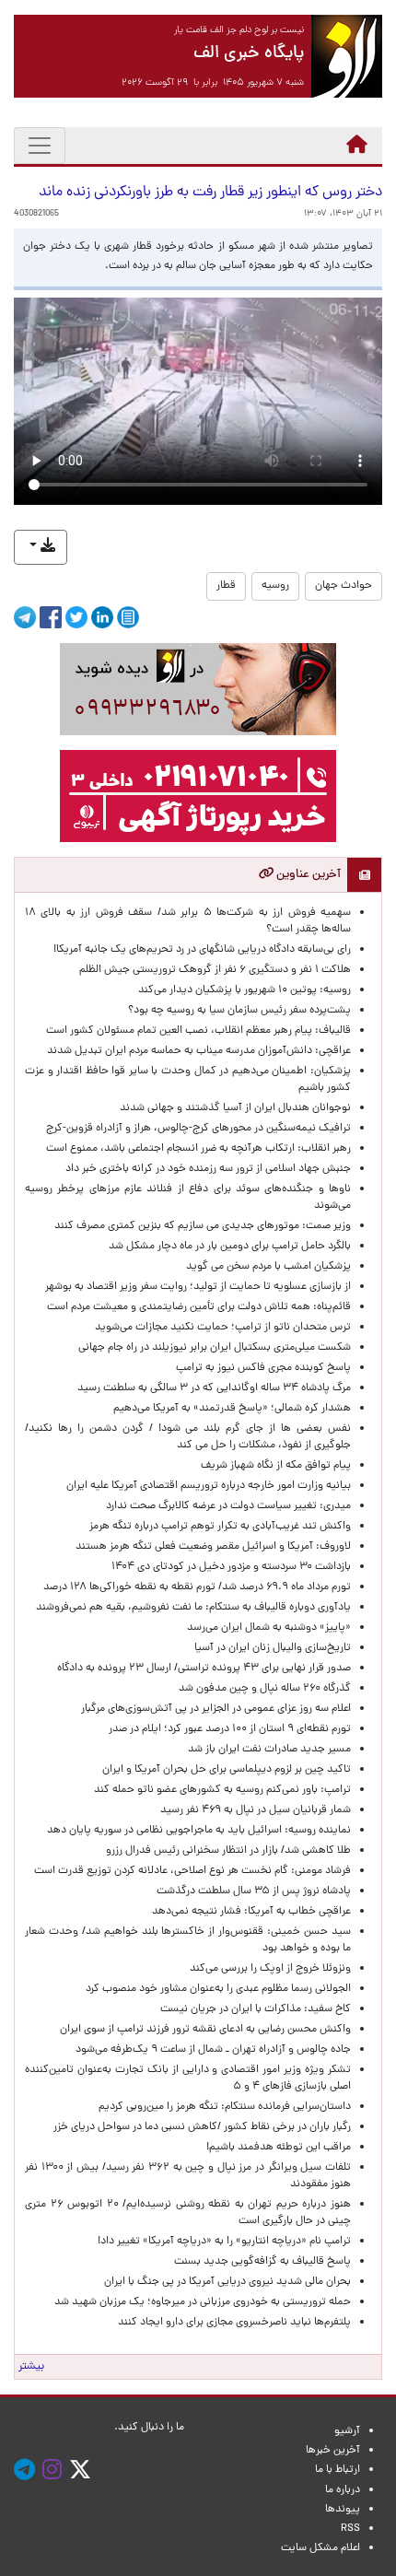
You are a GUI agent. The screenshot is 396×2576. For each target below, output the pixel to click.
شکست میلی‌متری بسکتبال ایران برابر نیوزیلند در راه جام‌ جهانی (215, 1348)
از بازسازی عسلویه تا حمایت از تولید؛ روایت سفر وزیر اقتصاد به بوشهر (198, 1287)
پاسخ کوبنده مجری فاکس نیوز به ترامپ (263, 1368)
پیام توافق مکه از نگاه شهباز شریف (276, 1466)
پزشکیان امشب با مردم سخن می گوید (268, 1267)
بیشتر (31, 2367)
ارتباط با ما (338, 2470)
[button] (41, 547)
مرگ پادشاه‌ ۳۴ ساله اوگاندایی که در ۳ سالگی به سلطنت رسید (214, 1388)
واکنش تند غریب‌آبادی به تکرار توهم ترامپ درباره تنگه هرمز (220, 1527)
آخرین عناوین (307, 875)
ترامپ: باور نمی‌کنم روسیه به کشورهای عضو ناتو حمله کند (222, 1790)
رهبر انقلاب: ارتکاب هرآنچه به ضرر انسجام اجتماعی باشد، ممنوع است (198, 1149)
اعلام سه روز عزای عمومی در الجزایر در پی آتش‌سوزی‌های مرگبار (216, 1709)
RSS (350, 2529)
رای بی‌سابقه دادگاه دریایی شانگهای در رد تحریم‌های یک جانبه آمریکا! (202, 950)
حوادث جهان (344, 586)
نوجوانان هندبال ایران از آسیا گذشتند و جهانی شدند (235, 1108)
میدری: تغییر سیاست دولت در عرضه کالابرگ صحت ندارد (228, 1506)
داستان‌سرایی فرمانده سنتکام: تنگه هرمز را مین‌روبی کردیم (225, 2107)
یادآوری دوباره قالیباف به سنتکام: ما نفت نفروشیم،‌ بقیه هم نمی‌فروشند (193, 1608)
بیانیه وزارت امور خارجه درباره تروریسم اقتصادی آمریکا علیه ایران (209, 1486)
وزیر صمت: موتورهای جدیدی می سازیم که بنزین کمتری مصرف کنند (203, 1226)
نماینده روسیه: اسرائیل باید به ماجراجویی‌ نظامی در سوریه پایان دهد (199, 1831)
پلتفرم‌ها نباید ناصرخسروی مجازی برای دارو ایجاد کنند (234, 2323)
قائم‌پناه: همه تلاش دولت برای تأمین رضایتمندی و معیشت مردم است (199, 1307)
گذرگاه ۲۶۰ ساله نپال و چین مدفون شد (265, 1689)
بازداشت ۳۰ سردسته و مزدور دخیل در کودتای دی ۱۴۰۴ (231, 1567)
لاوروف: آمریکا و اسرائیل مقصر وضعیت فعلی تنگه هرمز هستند (213, 1547)
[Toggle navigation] (40, 146)
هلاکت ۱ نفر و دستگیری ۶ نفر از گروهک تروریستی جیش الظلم (215, 970)
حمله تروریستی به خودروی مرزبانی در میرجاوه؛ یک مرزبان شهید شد (203, 2302)
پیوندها (343, 2510)
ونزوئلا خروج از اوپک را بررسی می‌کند (270, 1969)
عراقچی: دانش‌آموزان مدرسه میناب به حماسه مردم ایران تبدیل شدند (199, 1051)
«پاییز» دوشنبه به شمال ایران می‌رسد (269, 1628)
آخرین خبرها (333, 2451)
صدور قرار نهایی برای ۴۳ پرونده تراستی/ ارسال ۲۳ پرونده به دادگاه (204, 1669)
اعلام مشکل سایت (320, 2548)
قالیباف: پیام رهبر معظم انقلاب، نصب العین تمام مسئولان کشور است (198, 1031)
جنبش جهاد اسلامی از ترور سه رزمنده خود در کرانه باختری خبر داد (208, 1169)
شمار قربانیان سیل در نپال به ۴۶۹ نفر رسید (256, 1810)
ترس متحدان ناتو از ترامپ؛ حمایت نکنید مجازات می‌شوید (223, 1328)
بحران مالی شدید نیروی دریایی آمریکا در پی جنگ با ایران (219, 2282)
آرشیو (347, 2431)
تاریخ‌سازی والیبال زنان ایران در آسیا (273, 1648)
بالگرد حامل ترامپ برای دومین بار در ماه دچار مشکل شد (230, 1247)
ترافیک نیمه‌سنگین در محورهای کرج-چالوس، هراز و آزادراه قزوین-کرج (198, 1129)
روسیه (275, 586)
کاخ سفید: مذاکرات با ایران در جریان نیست (256, 2009)
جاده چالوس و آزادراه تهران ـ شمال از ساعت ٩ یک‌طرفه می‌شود (213, 2050)
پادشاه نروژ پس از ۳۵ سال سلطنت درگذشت (254, 1891)
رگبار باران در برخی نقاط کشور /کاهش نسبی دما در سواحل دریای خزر (202, 2127)
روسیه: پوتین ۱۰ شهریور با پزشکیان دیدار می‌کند (245, 990)
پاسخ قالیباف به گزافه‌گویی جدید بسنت (262, 2262)
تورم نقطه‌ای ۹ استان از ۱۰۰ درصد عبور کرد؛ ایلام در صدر (230, 1729)
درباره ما (343, 2490)
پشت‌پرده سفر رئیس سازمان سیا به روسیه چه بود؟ (239, 1011)
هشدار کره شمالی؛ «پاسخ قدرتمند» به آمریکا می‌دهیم (232, 1409)
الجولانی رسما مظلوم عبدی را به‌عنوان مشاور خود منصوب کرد (218, 1989)
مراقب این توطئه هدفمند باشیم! (279, 2148)
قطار (226, 586)
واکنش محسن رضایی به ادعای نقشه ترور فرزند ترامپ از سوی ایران (205, 2030)
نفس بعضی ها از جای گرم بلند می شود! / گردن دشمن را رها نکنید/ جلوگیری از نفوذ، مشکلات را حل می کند (188, 1437)
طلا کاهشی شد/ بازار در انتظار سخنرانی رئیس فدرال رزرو (228, 1851)
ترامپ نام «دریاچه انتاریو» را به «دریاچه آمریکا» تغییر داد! (224, 2242)
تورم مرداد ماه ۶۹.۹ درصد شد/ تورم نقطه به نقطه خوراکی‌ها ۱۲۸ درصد (197, 1587)
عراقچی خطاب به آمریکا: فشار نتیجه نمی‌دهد (251, 1912)
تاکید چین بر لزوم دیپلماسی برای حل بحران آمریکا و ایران (227, 1770)
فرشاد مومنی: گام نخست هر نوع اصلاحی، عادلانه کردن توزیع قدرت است (192, 1871)
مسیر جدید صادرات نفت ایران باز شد (269, 1750)
